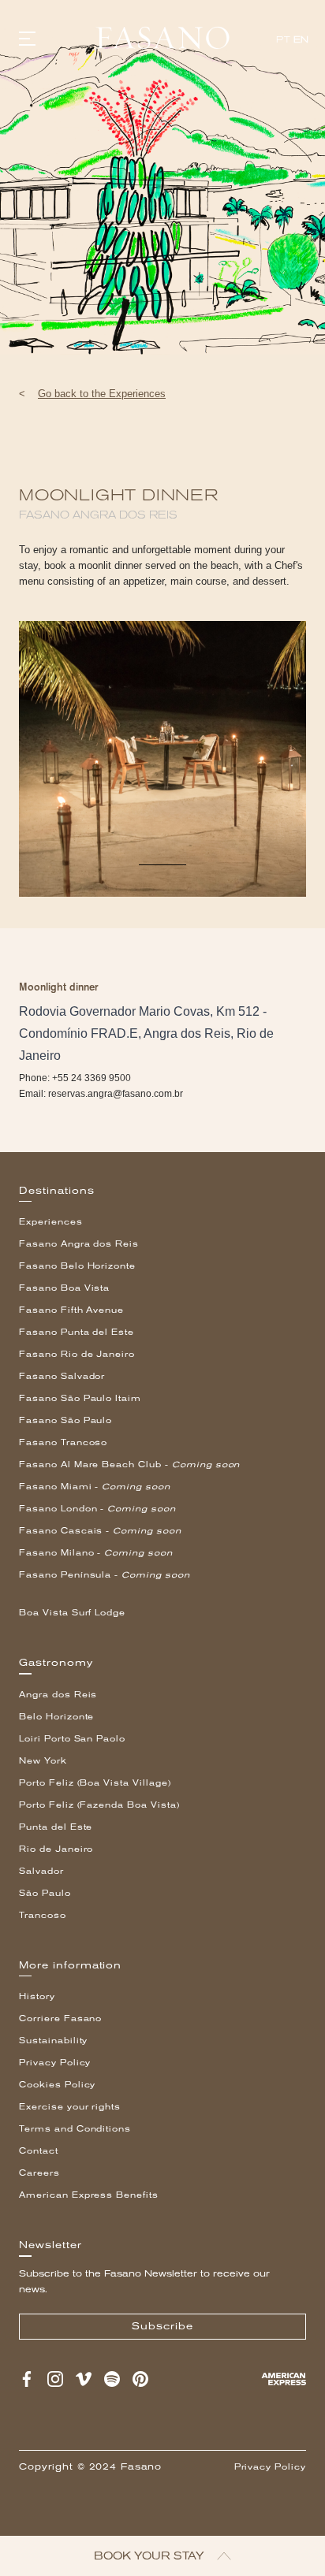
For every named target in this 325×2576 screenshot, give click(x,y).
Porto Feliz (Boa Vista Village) (95, 1783)
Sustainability (53, 2041)
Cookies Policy (57, 2085)
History (37, 1996)
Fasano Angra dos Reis (79, 1244)
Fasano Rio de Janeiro (77, 1354)
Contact (39, 2151)
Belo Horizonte (56, 1717)
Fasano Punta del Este (77, 1332)
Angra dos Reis (58, 1695)
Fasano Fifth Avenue (71, 1310)
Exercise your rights (70, 2107)
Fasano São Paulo (65, 1420)
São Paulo (45, 1893)
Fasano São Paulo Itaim (80, 1398)
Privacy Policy (55, 2063)
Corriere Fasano (60, 2018)
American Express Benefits (89, 2195)
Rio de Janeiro (56, 1849)
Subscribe (162, 2326)
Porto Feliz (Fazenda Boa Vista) (99, 1805)
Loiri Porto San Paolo (72, 1739)
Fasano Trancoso (63, 1442)
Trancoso (43, 1915)
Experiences (51, 1222)
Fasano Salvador (62, 1376)
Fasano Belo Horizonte (77, 1266)
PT (283, 40)
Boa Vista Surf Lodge (72, 1613)
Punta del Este (56, 1827)
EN (301, 40)
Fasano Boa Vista (64, 1288)
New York (43, 1761)
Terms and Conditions (75, 2129)
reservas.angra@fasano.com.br (116, 1094)
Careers (39, 2173)
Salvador (41, 1871)
